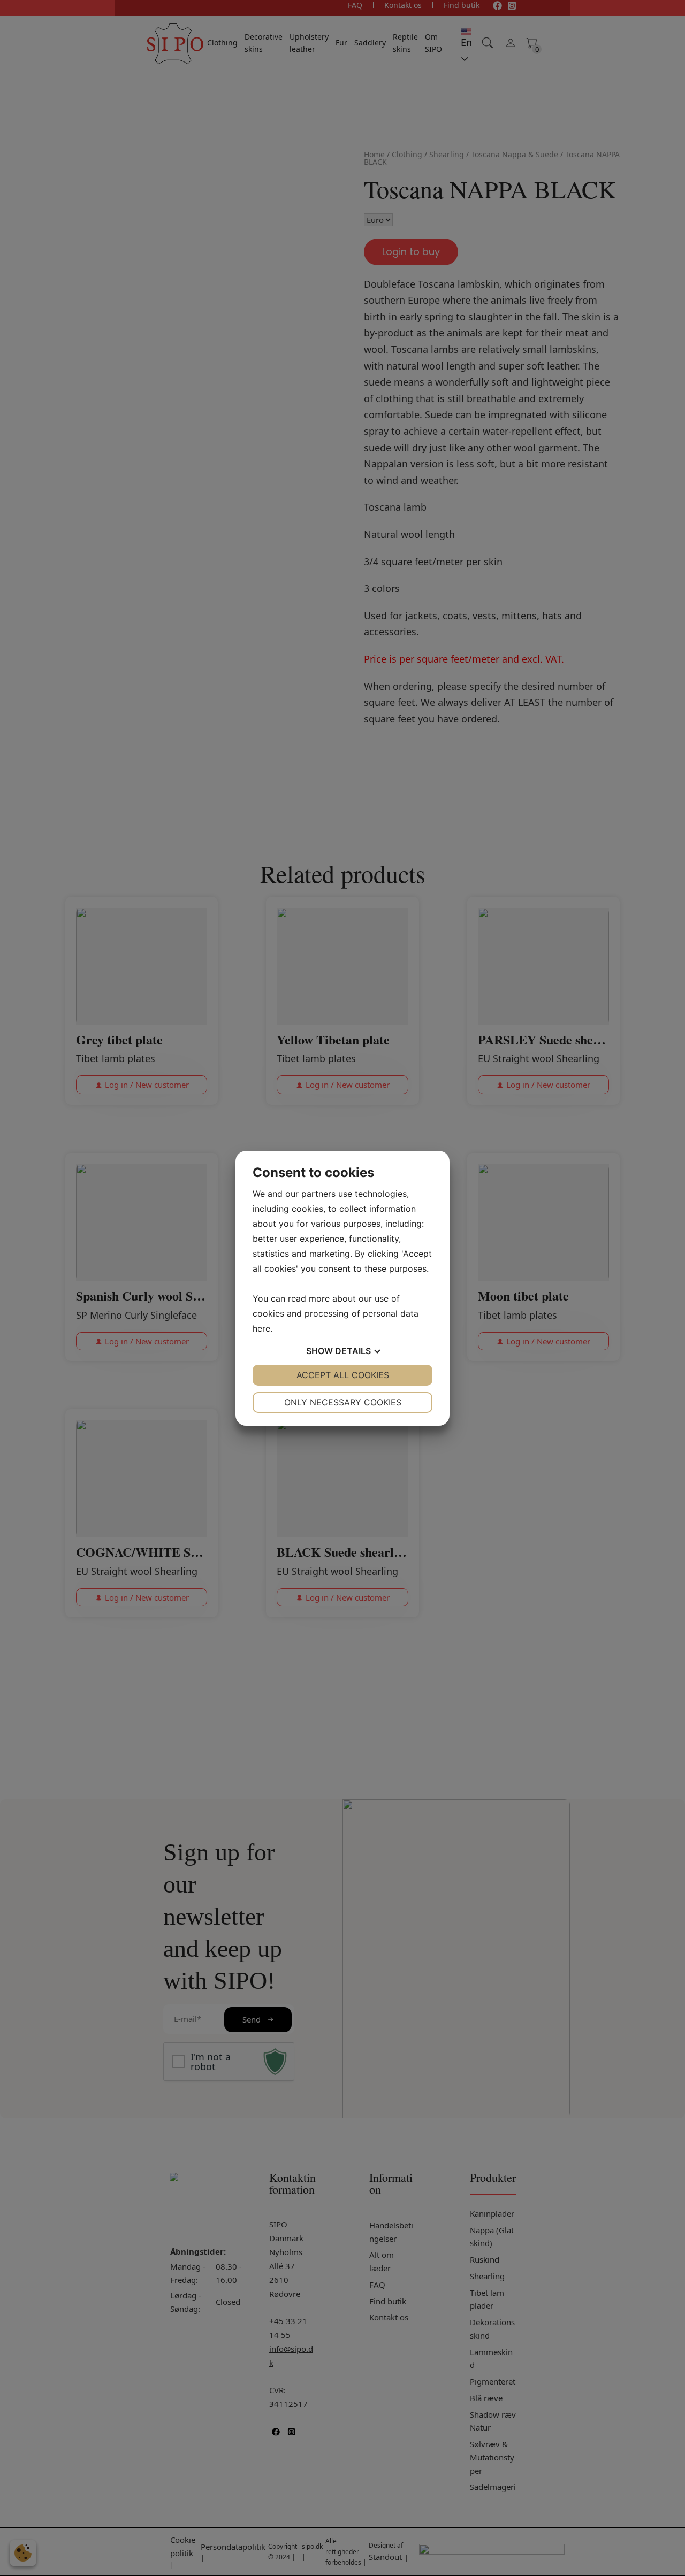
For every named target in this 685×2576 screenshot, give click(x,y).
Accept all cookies (343, 1375)
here (261, 1328)
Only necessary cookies (343, 1402)
